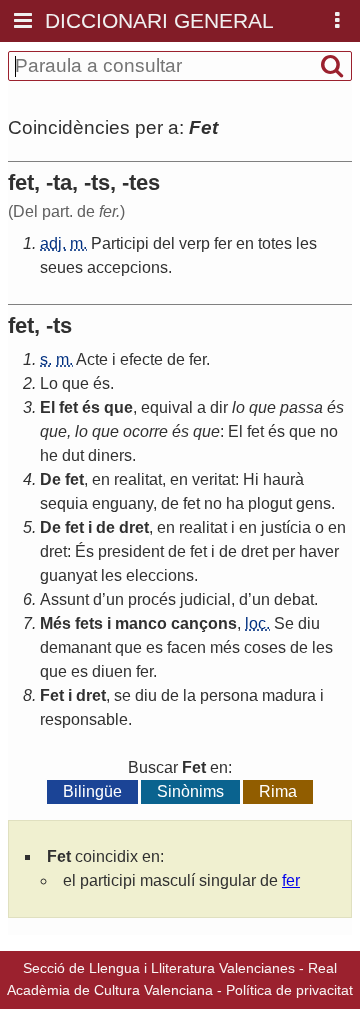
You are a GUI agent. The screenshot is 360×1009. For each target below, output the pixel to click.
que (75, 383)
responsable (84, 719)
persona (229, 695)
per (283, 551)
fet (68, 407)
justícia (286, 527)
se (122, 695)
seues (61, 267)
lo (238, 407)
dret (134, 527)
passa (301, 407)
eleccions (160, 575)
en (245, 243)
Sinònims (190, 791)
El (47, 407)
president (131, 551)
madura (289, 695)
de (176, 359)
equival (167, 407)
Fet (52, 695)
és (101, 383)
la (189, 695)
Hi (251, 479)
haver (319, 551)
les (306, 243)
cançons (204, 623)
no (329, 431)
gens (313, 503)
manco (141, 623)
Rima (278, 791)
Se (284, 623)
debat (294, 599)
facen (186, 647)
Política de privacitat (289, 990)
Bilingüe (92, 791)
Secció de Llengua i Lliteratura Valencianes (159, 968)
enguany (122, 503)
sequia (64, 503)
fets (89, 623)
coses (265, 647)
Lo (49, 383)
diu (309, 623)
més (225, 647)
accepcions (127, 267)
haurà (283, 479)
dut (73, 455)
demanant (75, 647)
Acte (92, 359)
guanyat (68, 575)
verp (194, 243)
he (49, 455)
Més (55, 623)
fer (223, 243)
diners (110, 455)
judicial (205, 599)
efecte (141, 359)
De (50, 479)
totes (275, 243)
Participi (120, 243)
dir (219, 407)
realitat (138, 479)
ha (235, 503)
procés (152, 599)
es (154, 647)
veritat (213, 479)
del (164, 243)
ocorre (145, 431)
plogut (270, 503)
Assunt (64, 599)
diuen (112, 671)
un (115, 599)
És (84, 551)
